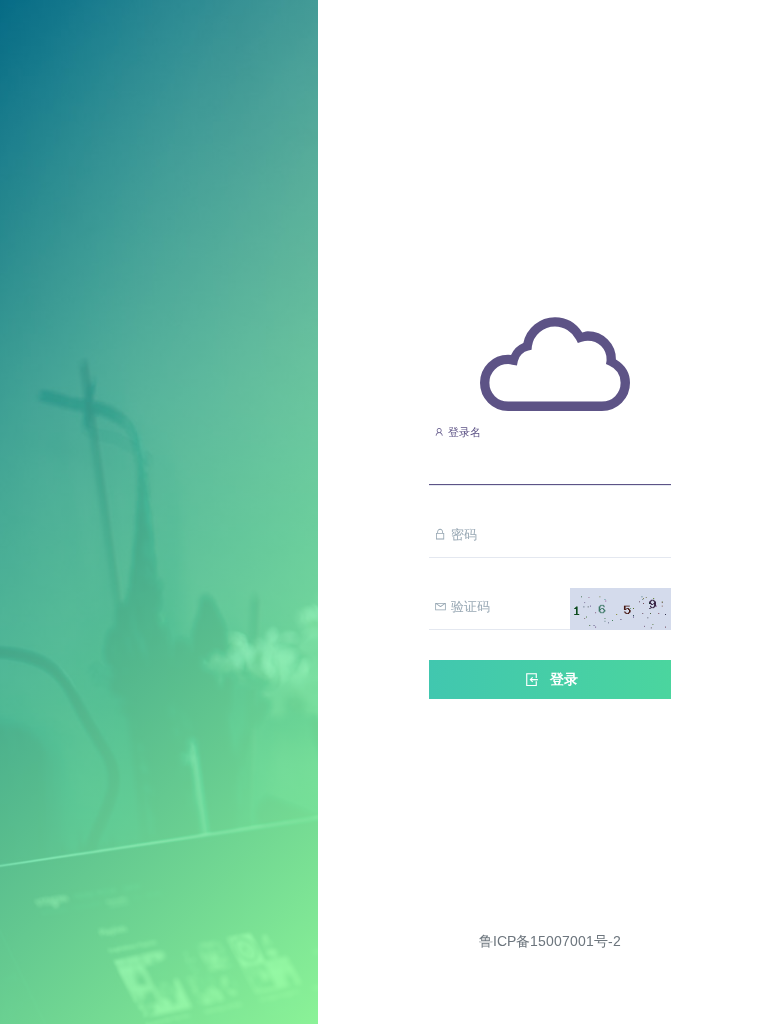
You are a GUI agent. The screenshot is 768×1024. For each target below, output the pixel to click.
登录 (562, 679)
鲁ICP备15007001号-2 (550, 941)
